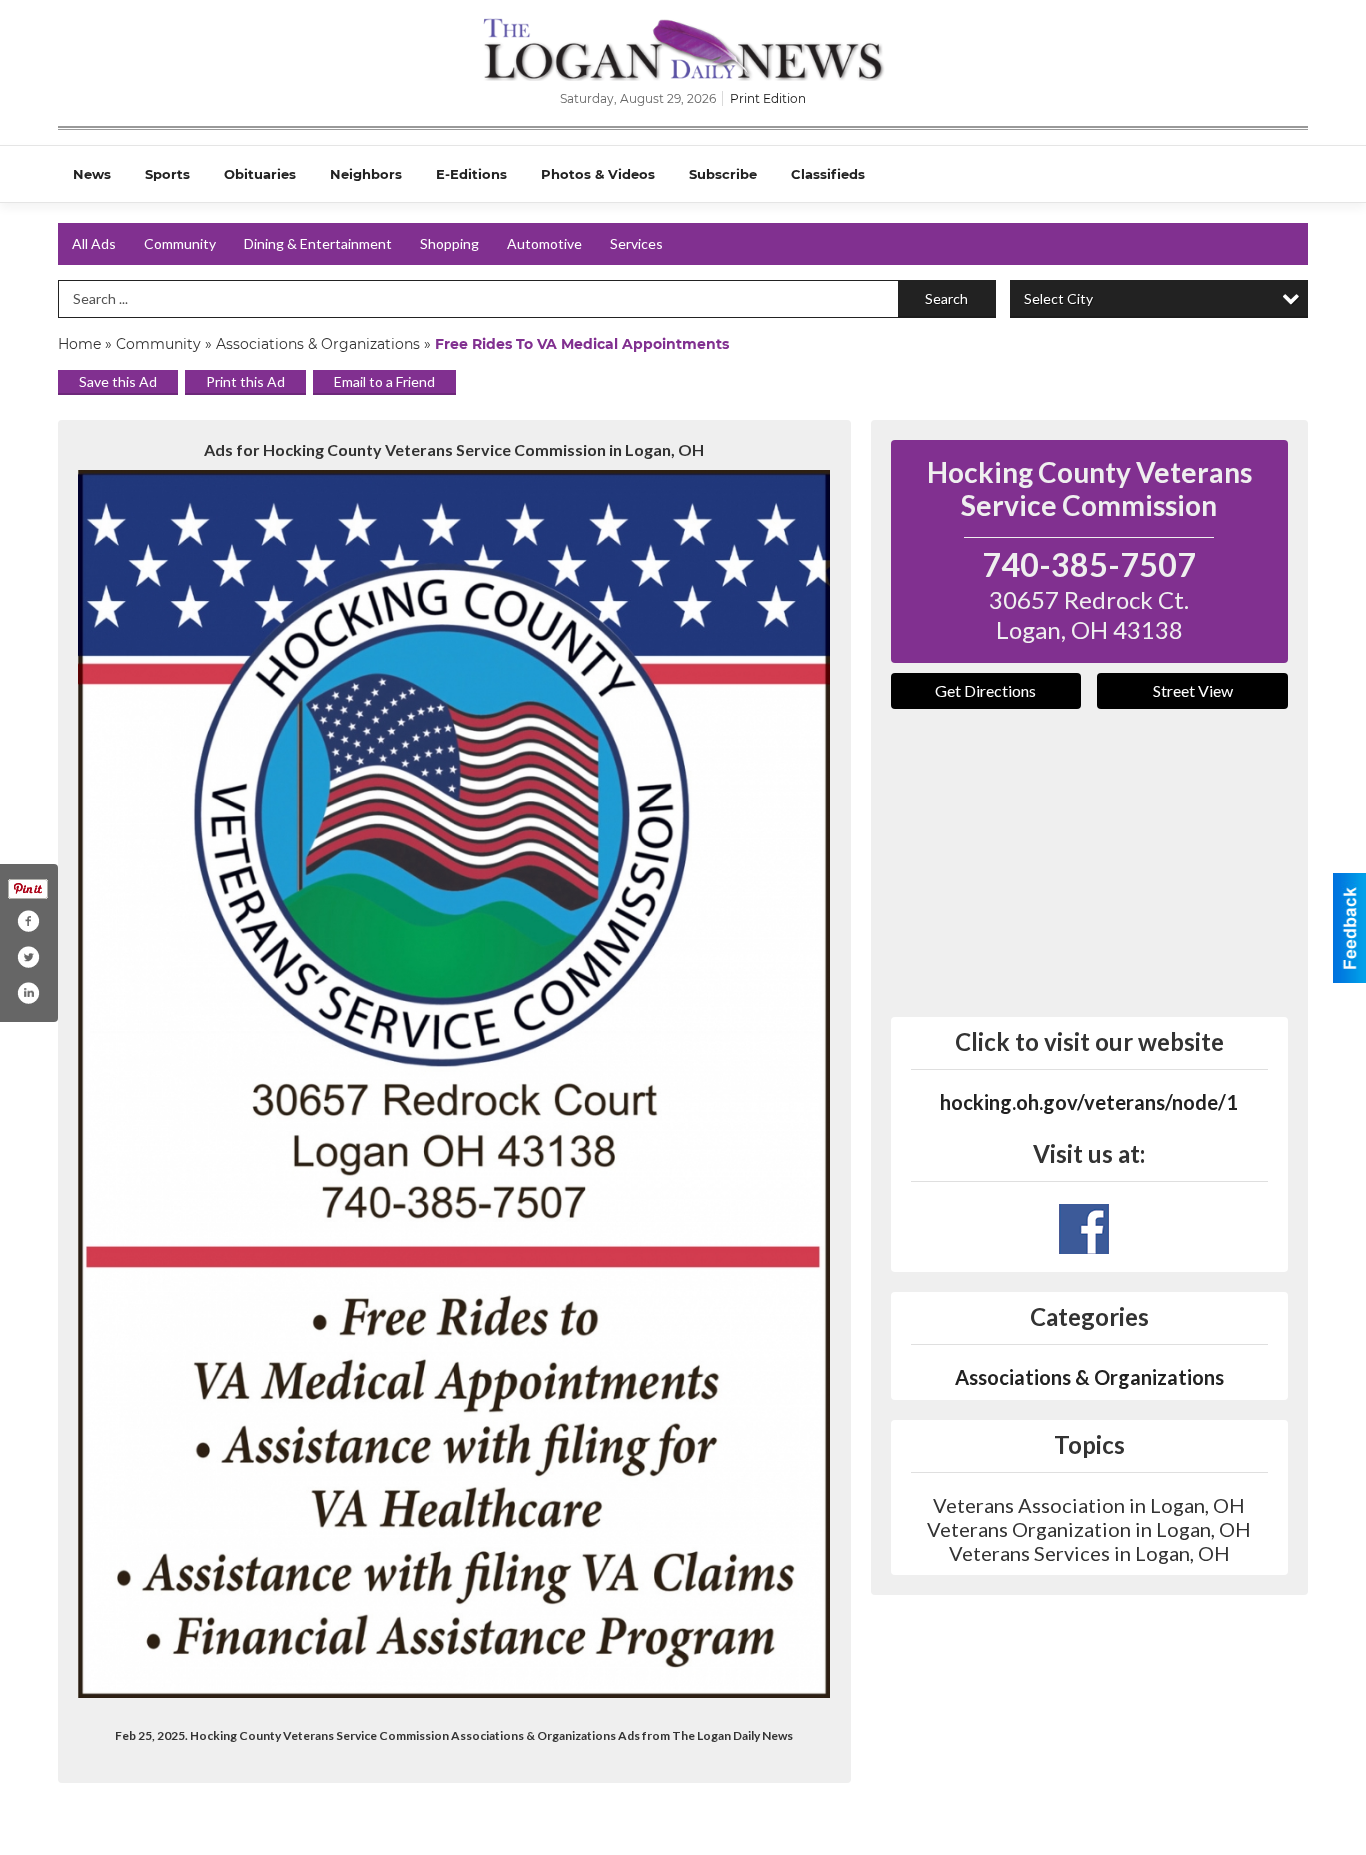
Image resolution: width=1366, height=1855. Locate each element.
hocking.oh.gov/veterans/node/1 (1089, 1102)
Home (79, 344)
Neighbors (366, 174)
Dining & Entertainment (318, 243)
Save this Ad (118, 381)
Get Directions (985, 690)
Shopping (449, 243)
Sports (167, 174)
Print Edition (768, 98)
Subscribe (723, 174)
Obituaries (260, 174)
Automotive (544, 243)
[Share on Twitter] (28, 957)
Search (946, 298)
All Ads (94, 243)
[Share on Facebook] (28, 921)
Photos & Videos (598, 174)
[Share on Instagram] (28, 993)
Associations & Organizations (318, 344)
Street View (1193, 690)
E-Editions (471, 174)
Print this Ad (245, 381)
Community (180, 243)
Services (636, 243)
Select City (1058, 298)
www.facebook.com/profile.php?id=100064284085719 (1084, 1229)
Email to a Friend (384, 381)
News (92, 174)
